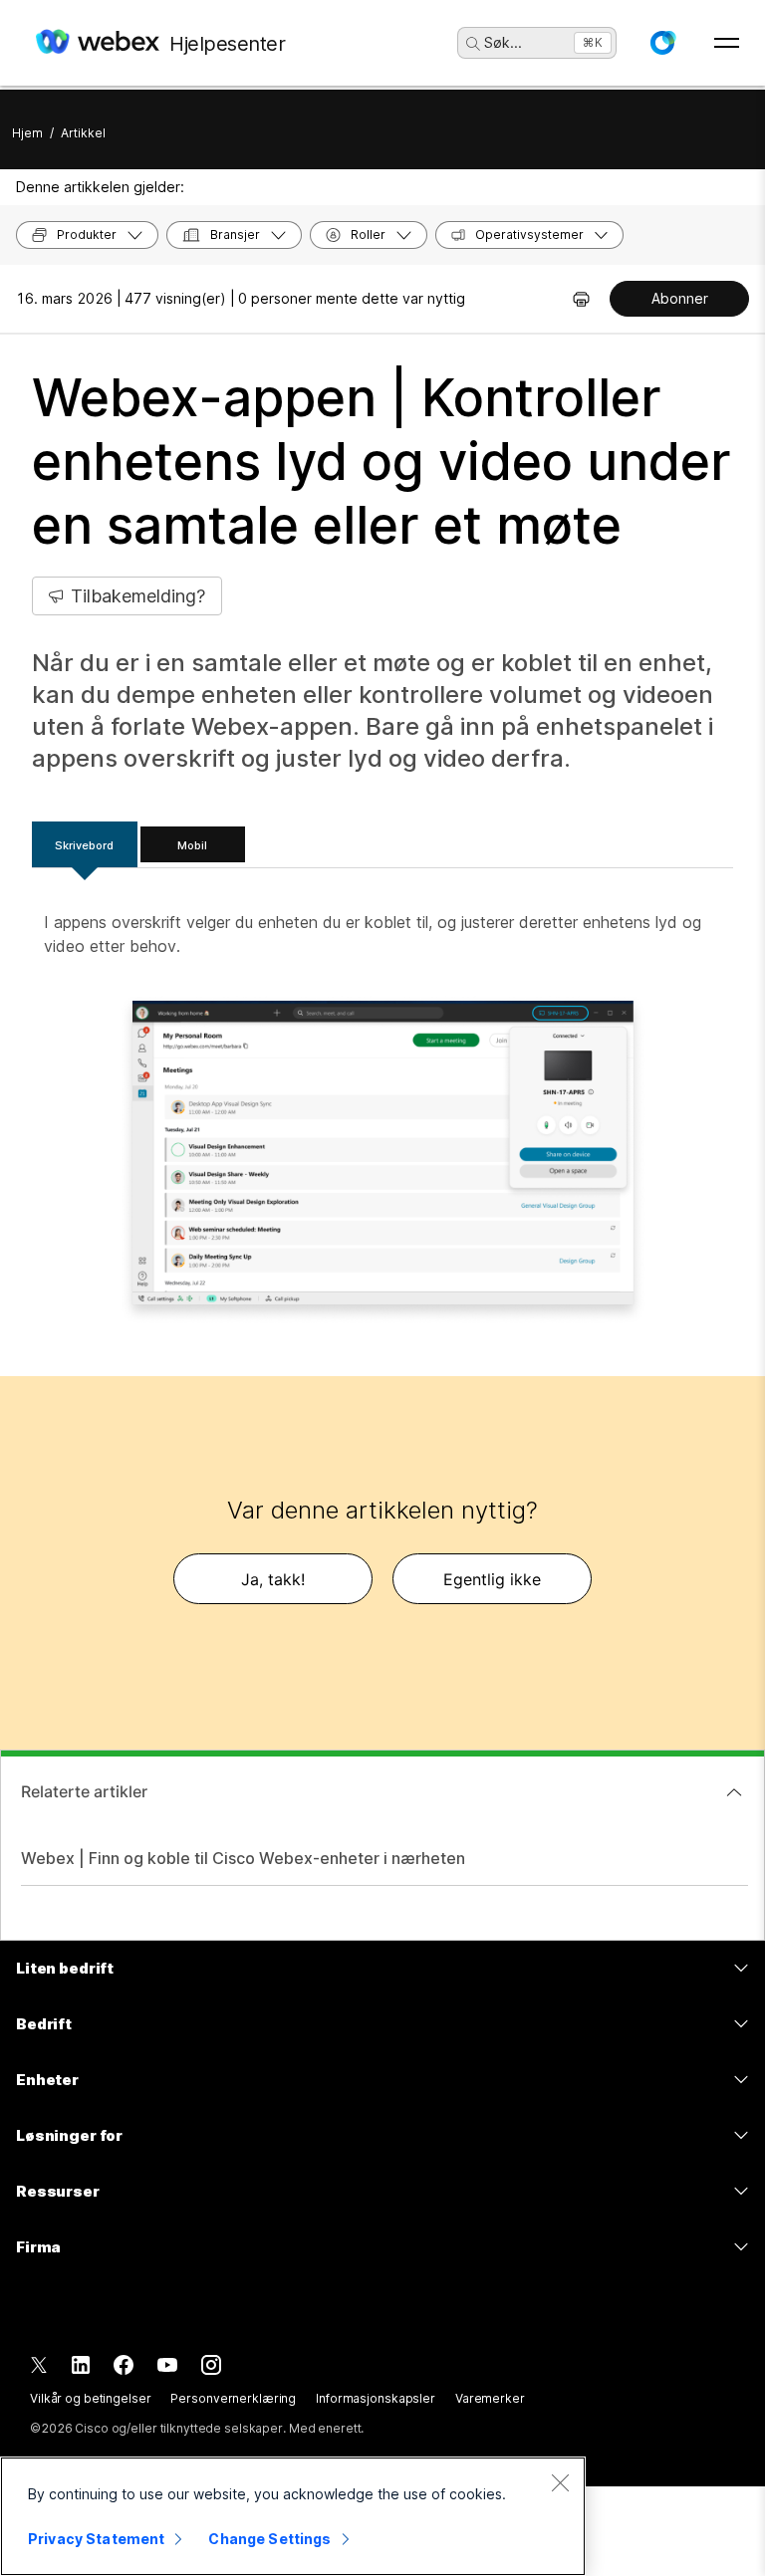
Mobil (192, 845)
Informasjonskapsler (376, 2398)
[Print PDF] (581, 299)
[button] (662, 43)
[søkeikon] (473, 44)
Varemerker (490, 2398)
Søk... (503, 42)
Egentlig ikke (492, 1579)
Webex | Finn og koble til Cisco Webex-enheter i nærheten (243, 1858)
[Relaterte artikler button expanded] (734, 1792)
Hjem (27, 133)
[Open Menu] (727, 43)
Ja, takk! (273, 1579)
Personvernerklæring (233, 2398)
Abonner (680, 298)
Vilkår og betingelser (90, 2398)
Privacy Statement (96, 2539)
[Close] (560, 2482)
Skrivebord (84, 845)
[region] (293, 2516)
